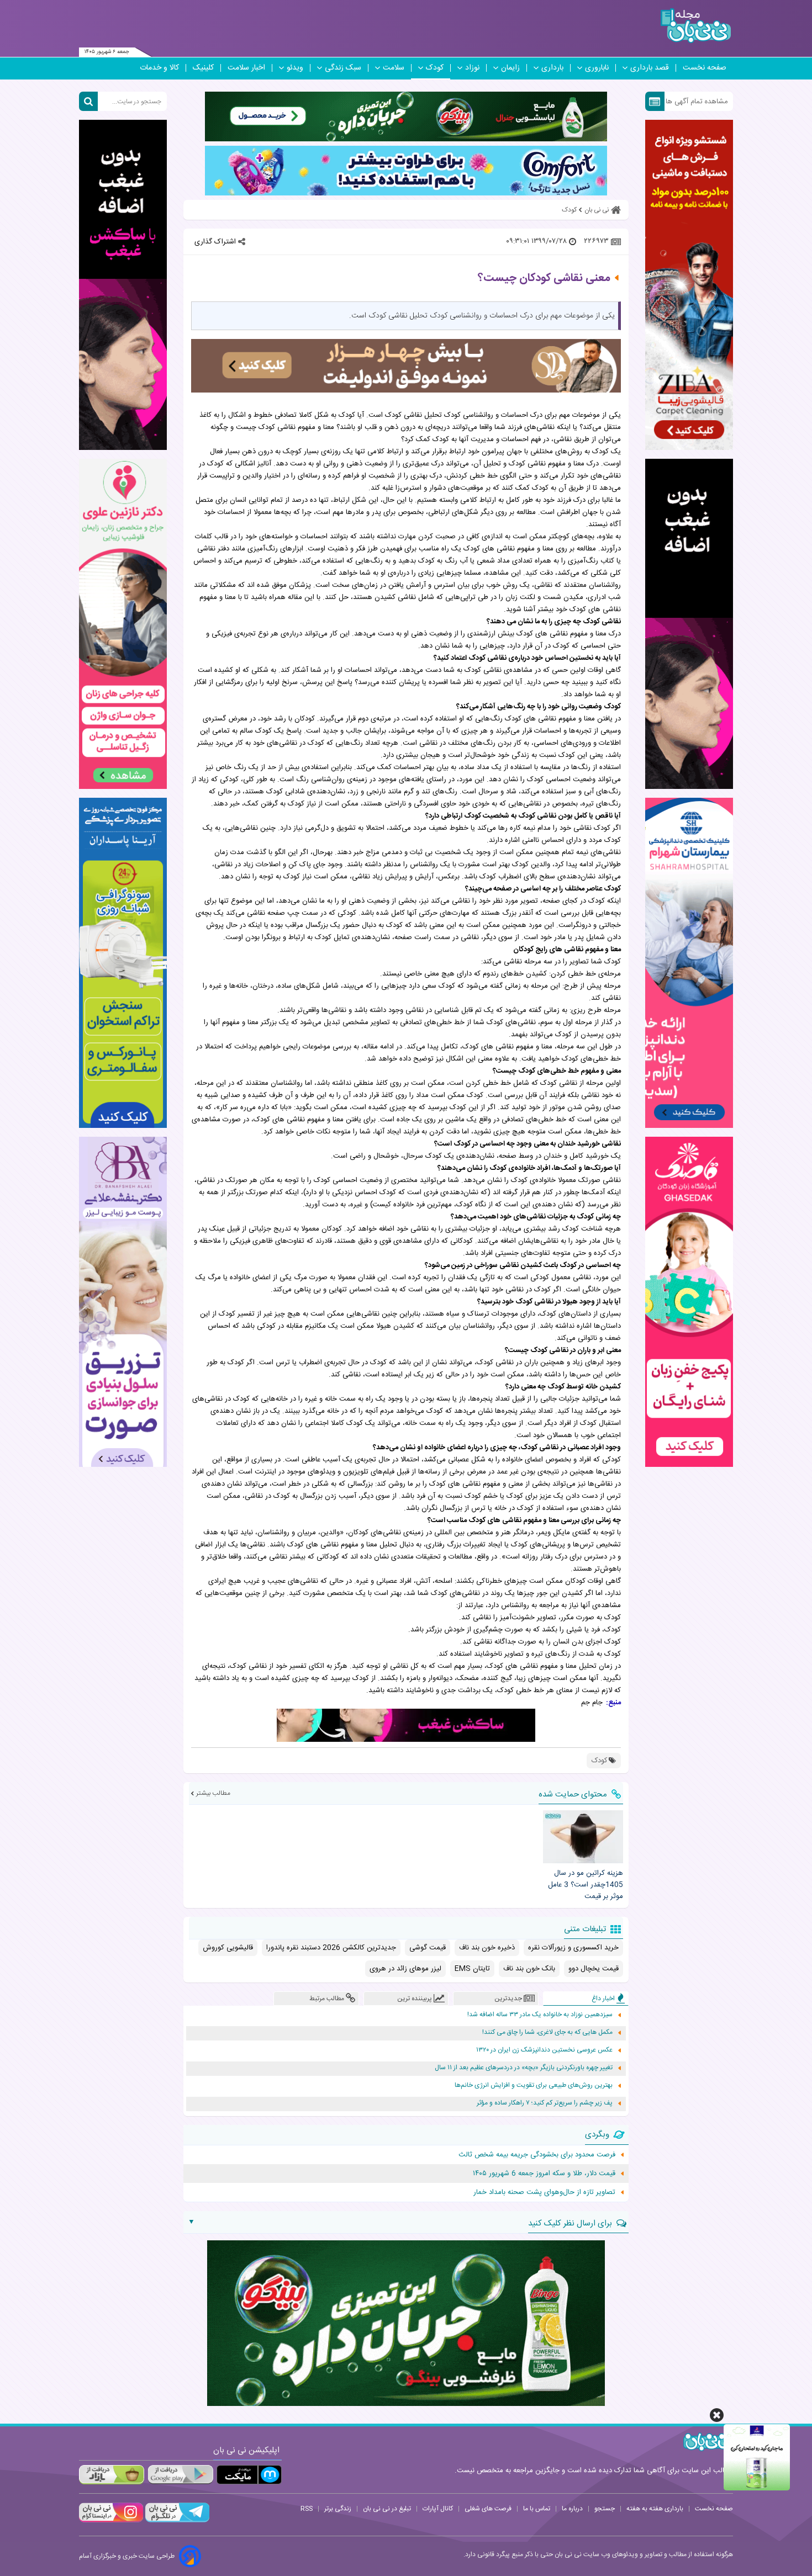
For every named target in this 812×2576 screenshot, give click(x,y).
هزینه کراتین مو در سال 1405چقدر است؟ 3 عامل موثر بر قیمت (585, 1885)
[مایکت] (249, 2475)
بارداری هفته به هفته (655, 2509)
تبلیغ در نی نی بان (387, 2509)
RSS (307, 2509)
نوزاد (472, 68)
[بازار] (112, 2475)
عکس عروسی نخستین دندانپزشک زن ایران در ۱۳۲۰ (544, 2050)
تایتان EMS (472, 1969)
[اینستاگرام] (111, 2521)
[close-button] (717, 2415)
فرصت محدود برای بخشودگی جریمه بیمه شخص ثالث (537, 2155)
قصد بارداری (650, 68)
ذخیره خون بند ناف (487, 1948)
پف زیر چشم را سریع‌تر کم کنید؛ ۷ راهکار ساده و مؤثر (545, 2103)
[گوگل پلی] (180, 2475)
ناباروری (597, 68)
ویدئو (295, 68)
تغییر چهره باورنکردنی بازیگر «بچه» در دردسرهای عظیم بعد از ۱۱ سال (524, 2068)
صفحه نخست (705, 68)
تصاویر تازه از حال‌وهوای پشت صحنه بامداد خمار (544, 2192)
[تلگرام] (176, 2521)
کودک (435, 68)
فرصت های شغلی (488, 2509)
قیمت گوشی (428, 1948)
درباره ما (572, 2509)
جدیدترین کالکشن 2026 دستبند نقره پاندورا (331, 1948)
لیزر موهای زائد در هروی (405, 1969)
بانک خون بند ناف (529, 1969)
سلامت (394, 68)
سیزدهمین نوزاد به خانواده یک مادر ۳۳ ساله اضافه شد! (540, 2015)
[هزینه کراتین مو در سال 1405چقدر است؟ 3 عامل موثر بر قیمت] (583, 1837)
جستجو (605, 2509)
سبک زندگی (343, 68)
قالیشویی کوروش (228, 1948)
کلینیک (203, 68)
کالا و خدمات (159, 68)
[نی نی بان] (696, 26)
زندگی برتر (338, 2509)
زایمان (510, 68)
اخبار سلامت (246, 68)
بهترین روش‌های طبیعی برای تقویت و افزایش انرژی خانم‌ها (534, 2085)
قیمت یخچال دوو (594, 1969)
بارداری (552, 68)
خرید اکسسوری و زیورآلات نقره (573, 1948)
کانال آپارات (438, 2509)
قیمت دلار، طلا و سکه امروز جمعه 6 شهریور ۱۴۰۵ (544, 2174)
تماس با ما (537, 2509)
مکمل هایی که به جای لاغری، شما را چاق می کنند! (547, 2032)
